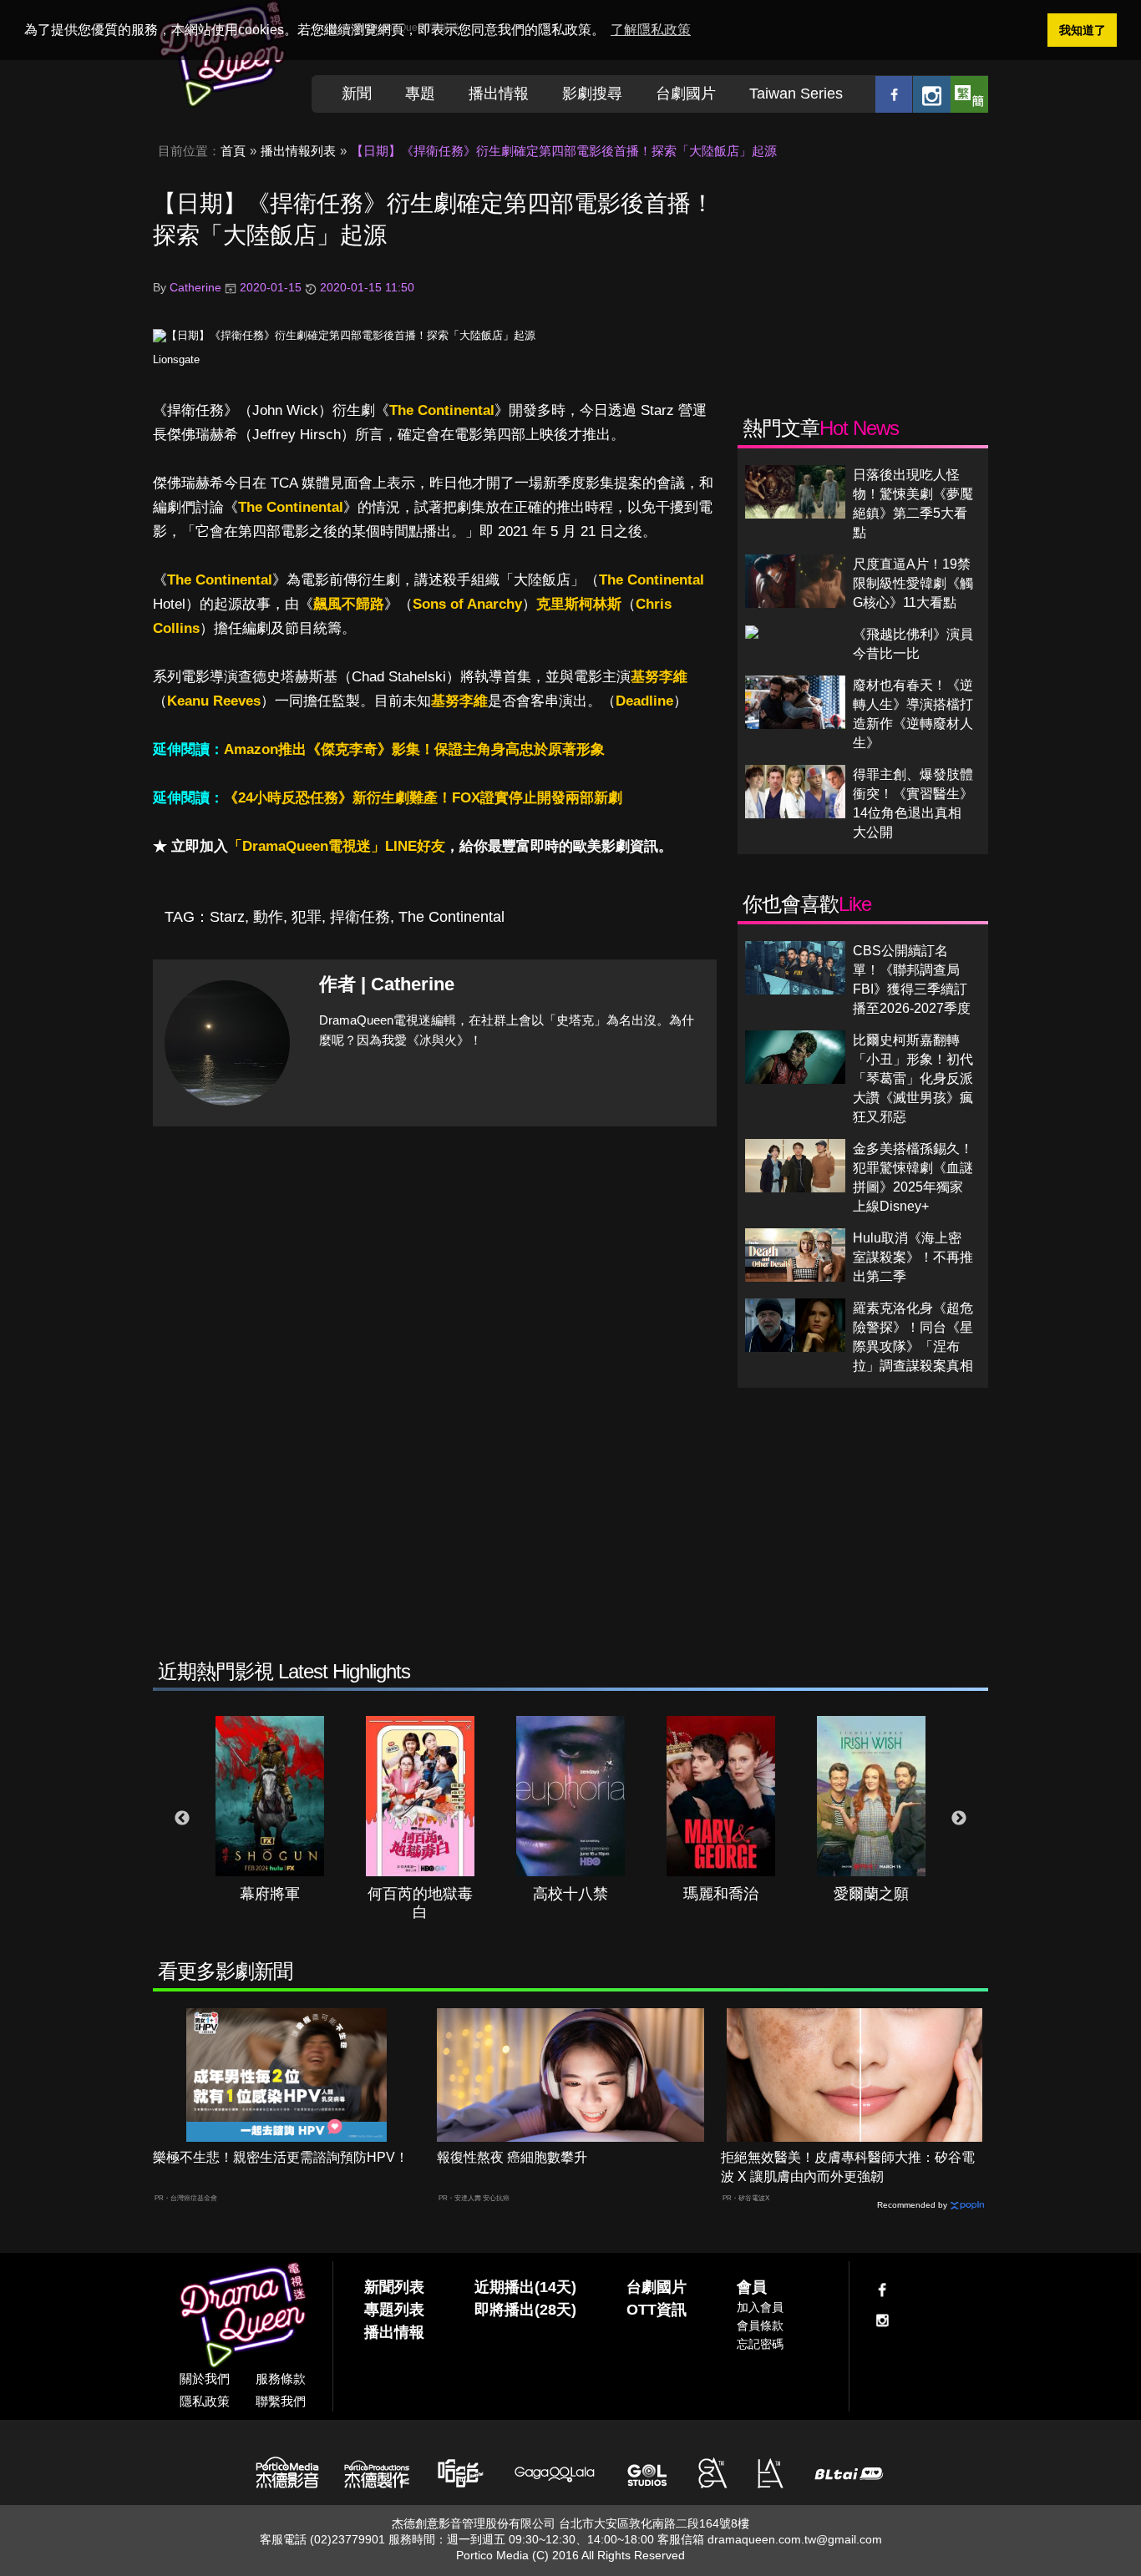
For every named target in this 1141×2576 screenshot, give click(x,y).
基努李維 (659, 677)
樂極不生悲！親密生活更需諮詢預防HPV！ (281, 2157)
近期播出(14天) (525, 2287)
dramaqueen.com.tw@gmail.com (795, 2539)
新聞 (357, 94)
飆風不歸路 (349, 604)
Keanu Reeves (214, 701)
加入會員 (760, 2307)
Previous (182, 1819)
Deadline (644, 701)
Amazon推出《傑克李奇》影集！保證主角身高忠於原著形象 (414, 749)
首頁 (233, 151)
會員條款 (760, 2325)
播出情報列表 (298, 151)
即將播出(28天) (525, 2310)
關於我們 (205, 2379)
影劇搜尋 (592, 94)
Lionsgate (176, 359)
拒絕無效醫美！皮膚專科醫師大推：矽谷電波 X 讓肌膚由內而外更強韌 (848, 2167)
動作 (268, 917)
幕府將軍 (270, 1894)
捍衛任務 (360, 917)
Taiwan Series (796, 94)
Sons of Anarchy (467, 604)
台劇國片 (686, 94)
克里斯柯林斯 (579, 604)
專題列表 (394, 2310)
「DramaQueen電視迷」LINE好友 (337, 846)
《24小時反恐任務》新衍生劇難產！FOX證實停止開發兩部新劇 (423, 798)
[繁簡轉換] (969, 94)
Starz (227, 917)
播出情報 (499, 94)
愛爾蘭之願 (871, 1894)
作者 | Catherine (387, 984)
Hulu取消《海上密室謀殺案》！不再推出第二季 (913, 1257)
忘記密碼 (760, 2344)
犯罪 (307, 917)
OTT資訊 (657, 2310)
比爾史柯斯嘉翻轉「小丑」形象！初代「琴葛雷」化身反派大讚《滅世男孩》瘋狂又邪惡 (913, 1078)
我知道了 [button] (1083, 30)
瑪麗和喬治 (721, 1894)
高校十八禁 (570, 1894)
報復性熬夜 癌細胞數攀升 (512, 2157)
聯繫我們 (281, 2401)
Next (959, 1819)
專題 (420, 94)
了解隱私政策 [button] (651, 30)
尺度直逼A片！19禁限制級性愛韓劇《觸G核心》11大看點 (913, 583)
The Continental (442, 410)
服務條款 (281, 2379)
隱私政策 (205, 2401)
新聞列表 (394, 2287)
